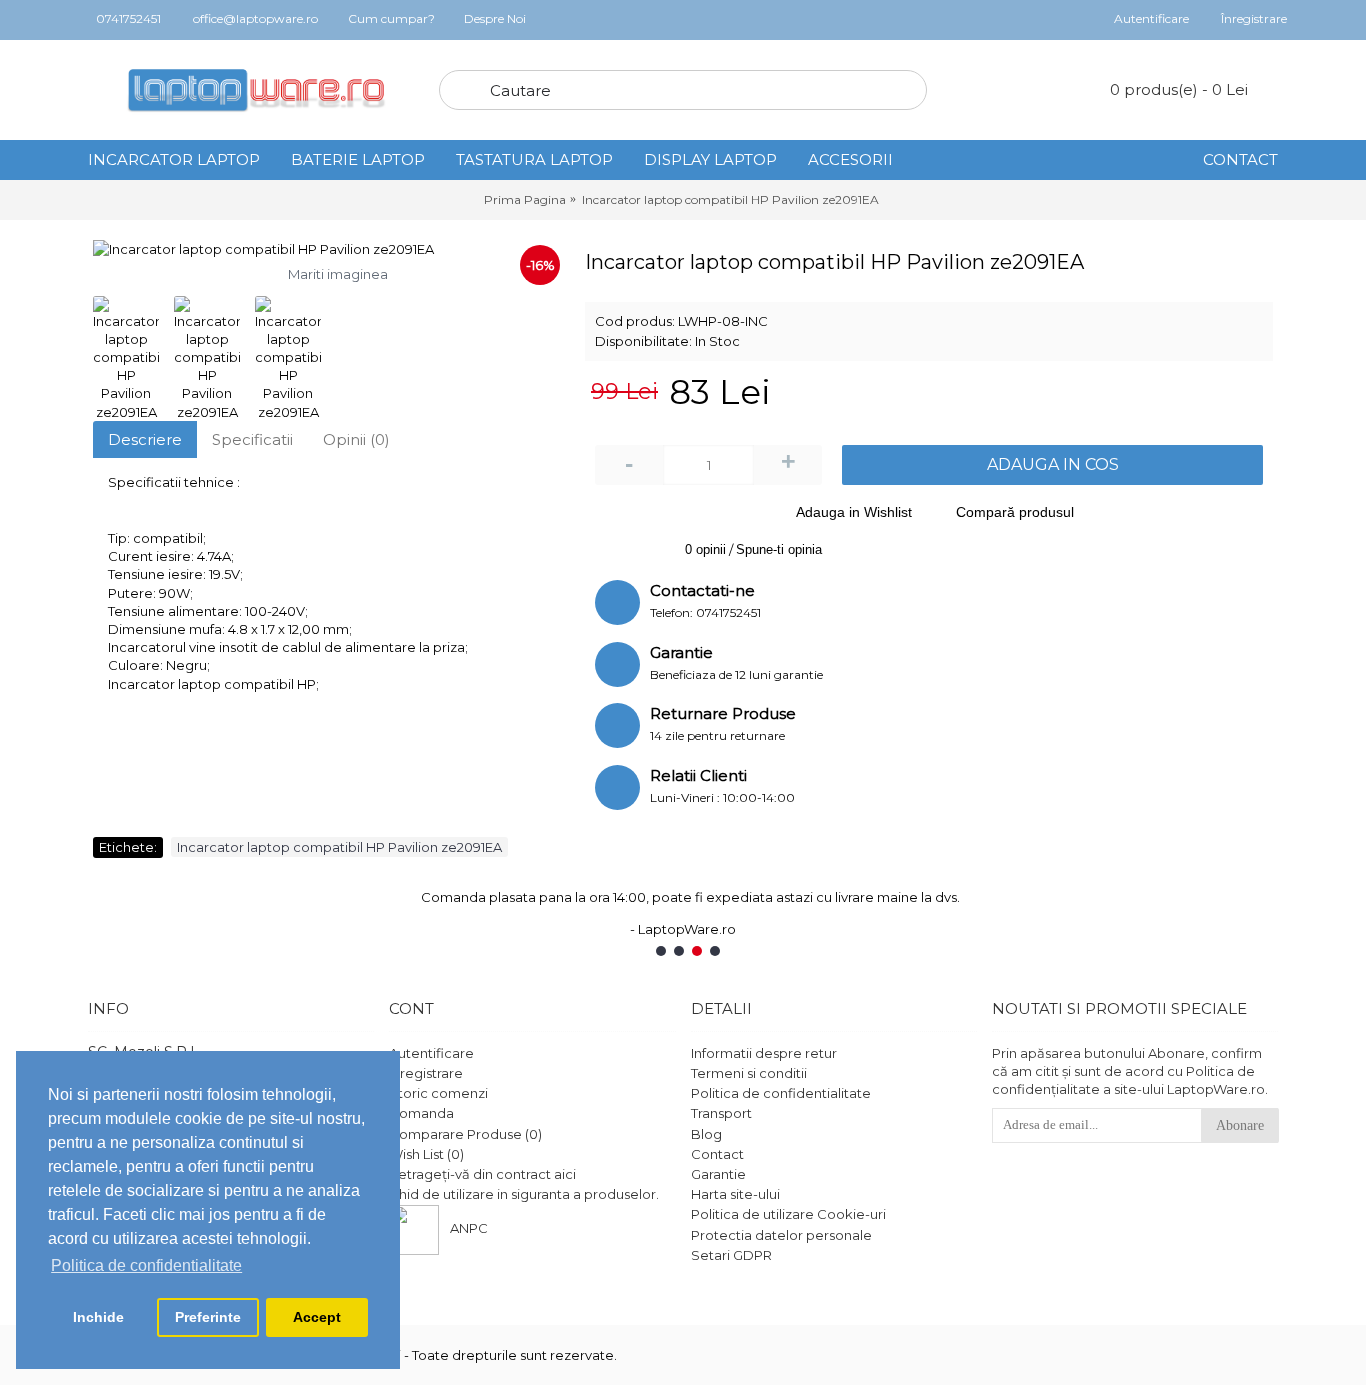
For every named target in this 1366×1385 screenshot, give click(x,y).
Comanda (421, 1113)
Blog (706, 1134)
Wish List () (426, 1154)
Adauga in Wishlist (854, 512)
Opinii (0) (356, 439)
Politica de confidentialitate (781, 1093)
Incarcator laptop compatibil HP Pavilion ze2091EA (339, 847)
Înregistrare (426, 1073)
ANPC (469, 1229)
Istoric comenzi (438, 1093)
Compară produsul (1015, 512)
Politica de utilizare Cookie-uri (788, 1214)
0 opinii (705, 549)
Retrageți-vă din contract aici (482, 1174)
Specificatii (252, 439)
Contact (717, 1154)
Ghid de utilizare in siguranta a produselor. (524, 1194)
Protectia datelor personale (781, 1235)
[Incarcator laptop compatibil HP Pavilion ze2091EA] (329, 249)
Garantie (718, 1174)
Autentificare (431, 1053)
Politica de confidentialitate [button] (146, 1265)
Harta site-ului (735, 1194)
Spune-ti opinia (779, 549)
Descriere (145, 439)
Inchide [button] (98, 1317)
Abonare (1240, 1125)
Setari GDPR (731, 1255)
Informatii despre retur (764, 1053)
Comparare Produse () (465, 1134)
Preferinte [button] (208, 1317)
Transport (721, 1113)
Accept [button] (317, 1317)
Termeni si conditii (749, 1073)
